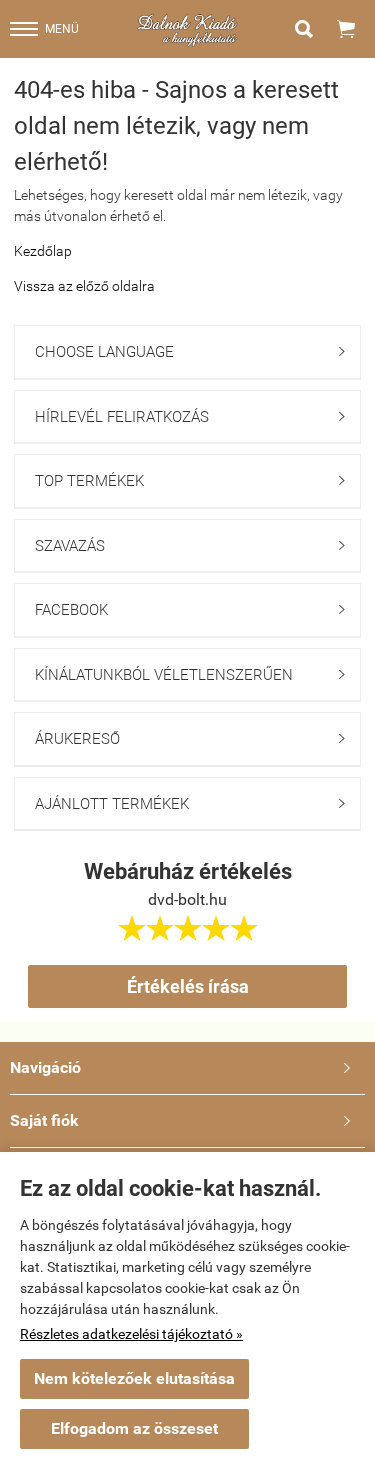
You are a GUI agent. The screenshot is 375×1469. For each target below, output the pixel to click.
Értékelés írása (188, 986)
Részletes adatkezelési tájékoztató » (131, 1334)
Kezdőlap (43, 251)
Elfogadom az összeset (134, 1428)
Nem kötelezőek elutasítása (134, 1378)
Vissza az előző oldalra (84, 286)
